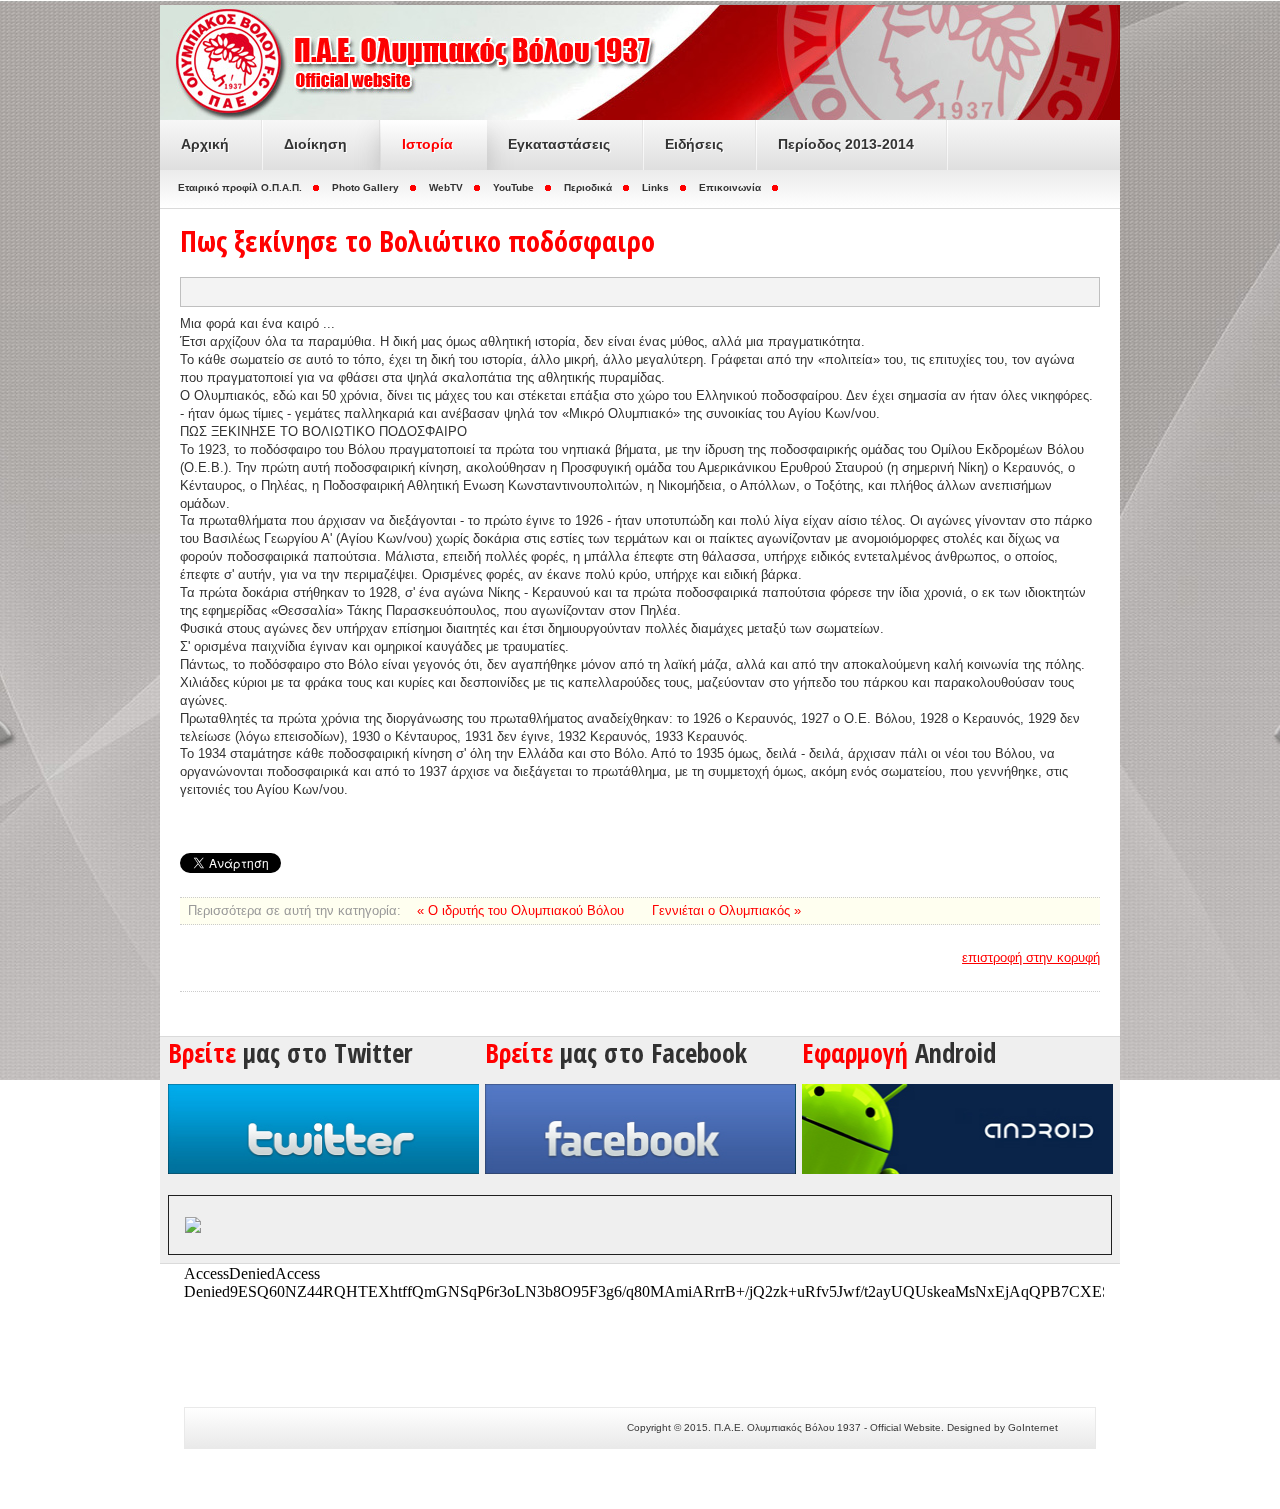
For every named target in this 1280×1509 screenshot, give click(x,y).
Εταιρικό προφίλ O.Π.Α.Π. (240, 187)
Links (655, 187)
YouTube (513, 187)
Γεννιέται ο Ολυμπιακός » (726, 910)
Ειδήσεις (694, 144)
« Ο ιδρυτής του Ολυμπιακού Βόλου (522, 910)
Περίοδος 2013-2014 (846, 144)
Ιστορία (427, 144)
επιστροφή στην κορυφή (1031, 957)
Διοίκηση (315, 144)
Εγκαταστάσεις (559, 144)
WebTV (446, 187)
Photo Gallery (365, 187)
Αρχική (205, 144)
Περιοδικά (588, 187)
